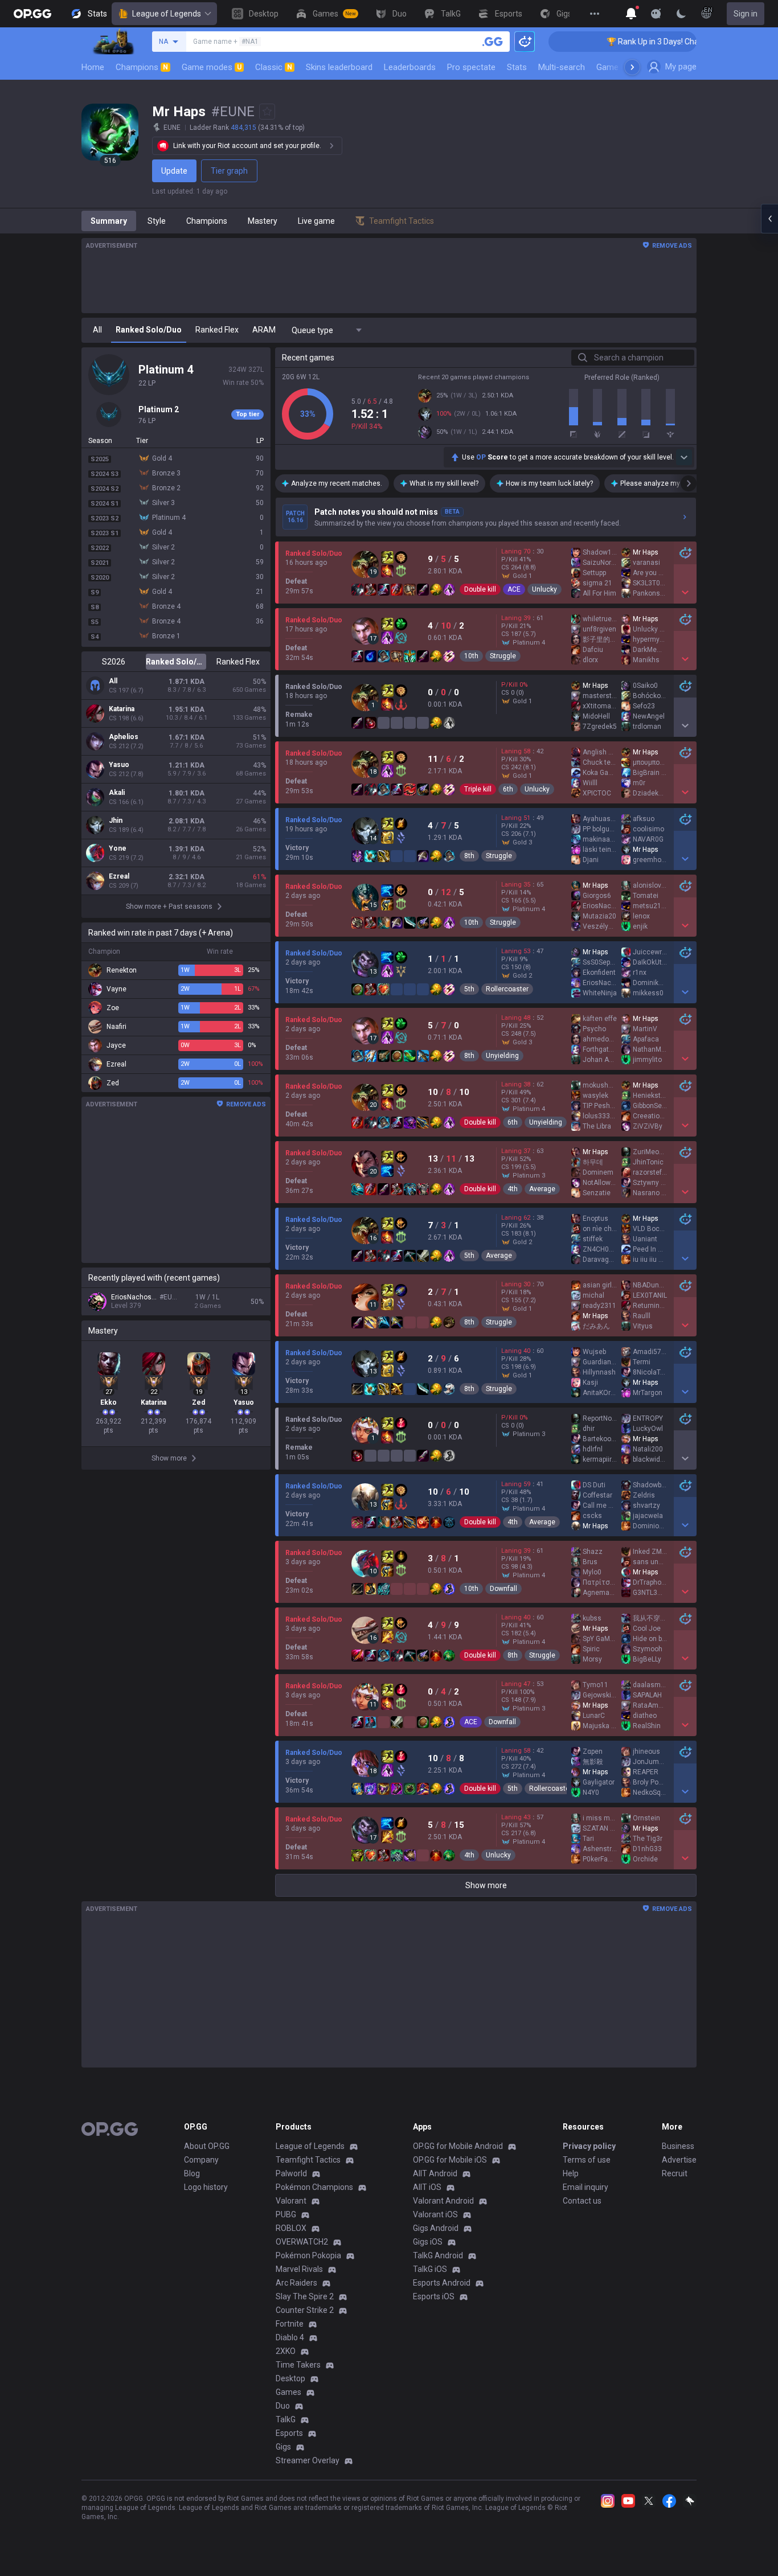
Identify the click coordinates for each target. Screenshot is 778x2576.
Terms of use (587, 2160)
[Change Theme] (681, 14)
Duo (283, 2406)
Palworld (291, 2173)
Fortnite (290, 2324)
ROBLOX (291, 2228)
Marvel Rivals (299, 2269)
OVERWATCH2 (302, 2242)
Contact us (582, 2201)
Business (678, 2146)
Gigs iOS (428, 2242)
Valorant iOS (435, 2214)
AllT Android (435, 2173)
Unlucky (544, 589)
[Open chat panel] (769, 219)
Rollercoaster (507, 989)
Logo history (206, 2187)
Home (93, 67)
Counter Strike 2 (305, 2310)
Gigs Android (436, 2228)
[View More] (595, 14)
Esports (289, 2433)
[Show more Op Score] (684, 457)
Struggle (503, 656)
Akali (117, 793)
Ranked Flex (238, 662)
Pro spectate (471, 67)
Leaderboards (410, 67)
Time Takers (298, 2365)
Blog (192, 2173)
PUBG (286, 2214)
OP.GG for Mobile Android (458, 2146)
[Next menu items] (632, 67)
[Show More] (631, 14)
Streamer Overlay (308, 2460)
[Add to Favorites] (267, 112)
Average (542, 1189)
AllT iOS (427, 2187)
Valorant (291, 2201)
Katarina (122, 709)
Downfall (503, 1589)
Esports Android (442, 2283)
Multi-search (562, 67)
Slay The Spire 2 (305, 2296)
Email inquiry (585, 2187)
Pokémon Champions (314, 2187)
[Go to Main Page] (32, 14)
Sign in (746, 14)
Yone (118, 848)
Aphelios (124, 737)
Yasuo (119, 765)
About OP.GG (207, 2146)
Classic (274, 67)
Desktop (290, 2378)
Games (288, 2392)
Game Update (622, 67)
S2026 (114, 662)
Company (201, 2160)
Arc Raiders (296, 2283)
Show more (486, 1885)
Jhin (116, 821)
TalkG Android (438, 2255)
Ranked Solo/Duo (176, 662)
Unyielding (502, 1056)
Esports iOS (434, 2296)
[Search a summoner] (493, 42)
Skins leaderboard (339, 67)
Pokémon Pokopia (308, 2255)
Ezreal (119, 876)
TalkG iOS (430, 2269)
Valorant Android (443, 2201)
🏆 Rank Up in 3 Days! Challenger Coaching (621, 42)
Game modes (212, 67)
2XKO (286, 2351)
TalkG (286, 2419)
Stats (517, 67)
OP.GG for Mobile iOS (450, 2160)
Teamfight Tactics (308, 2160)
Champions (142, 67)
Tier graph (229, 171)
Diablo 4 (290, 2337)
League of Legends (167, 14)
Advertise (679, 2160)
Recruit (675, 2173)
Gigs (283, 2447)
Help (571, 2173)
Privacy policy (589, 2146)
